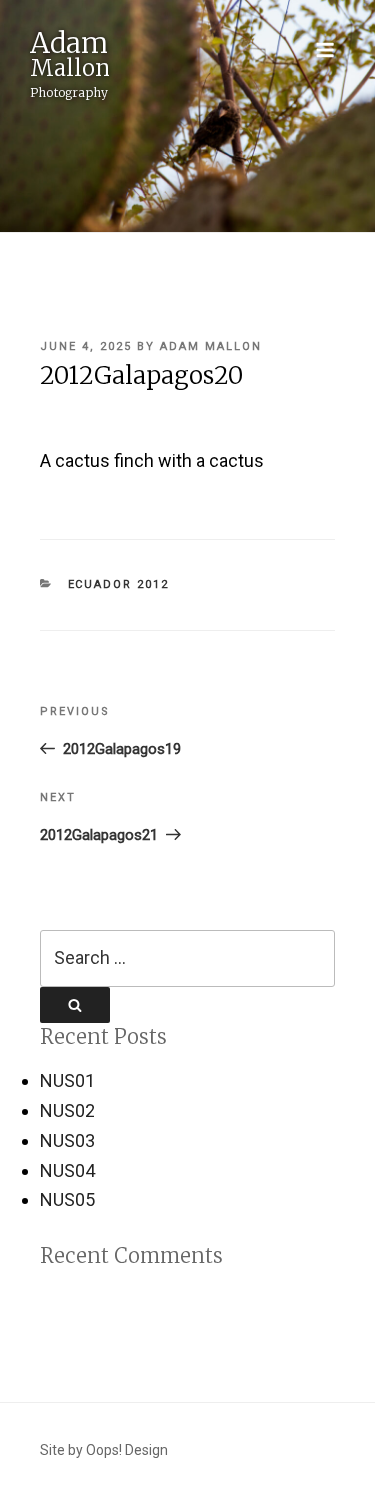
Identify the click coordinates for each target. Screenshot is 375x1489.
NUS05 (67, 1199)
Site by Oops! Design (104, 1450)
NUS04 (67, 1170)
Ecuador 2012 (119, 584)
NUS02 (67, 1110)
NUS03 (67, 1140)
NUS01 (67, 1080)
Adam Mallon (211, 346)
